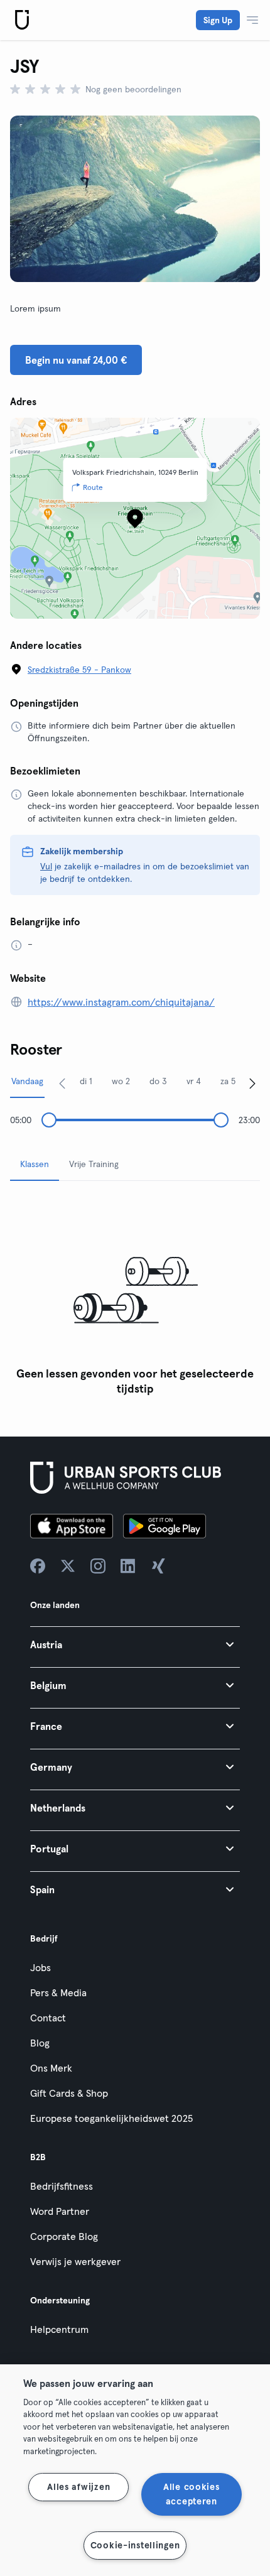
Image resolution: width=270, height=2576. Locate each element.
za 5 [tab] (228, 1081)
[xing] (158, 1566)
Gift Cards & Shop (69, 2093)
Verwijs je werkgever (75, 2261)
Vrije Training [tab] (94, 1164)
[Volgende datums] (252, 1083)
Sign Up (218, 20)
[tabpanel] (135, 1296)
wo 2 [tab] (121, 1081)
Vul (46, 866)
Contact (48, 2018)
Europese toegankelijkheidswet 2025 (111, 2118)
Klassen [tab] (35, 1164)
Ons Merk (51, 2068)
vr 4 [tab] (194, 1081)
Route (93, 487)
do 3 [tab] (158, 1081)
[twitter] (68, 1566)
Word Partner (60, 2211)
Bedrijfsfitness (62, 2186)
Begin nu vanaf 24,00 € (76, 360)
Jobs (40, 1967)
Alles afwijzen (78, 2487)
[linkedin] (128, 1566)
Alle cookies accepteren (192, 2494)
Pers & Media (58, 1992)
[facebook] (38, 1566)
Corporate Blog (64, 2236)
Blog (40, 2043)
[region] (135, 2470)
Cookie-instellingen (135, 2545)
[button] (135, 1644)
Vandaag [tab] (27, 1081)
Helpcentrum (59, 2329)
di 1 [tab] (86, 1081)
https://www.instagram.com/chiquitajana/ (121, 1002)
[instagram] (98, 1566)
